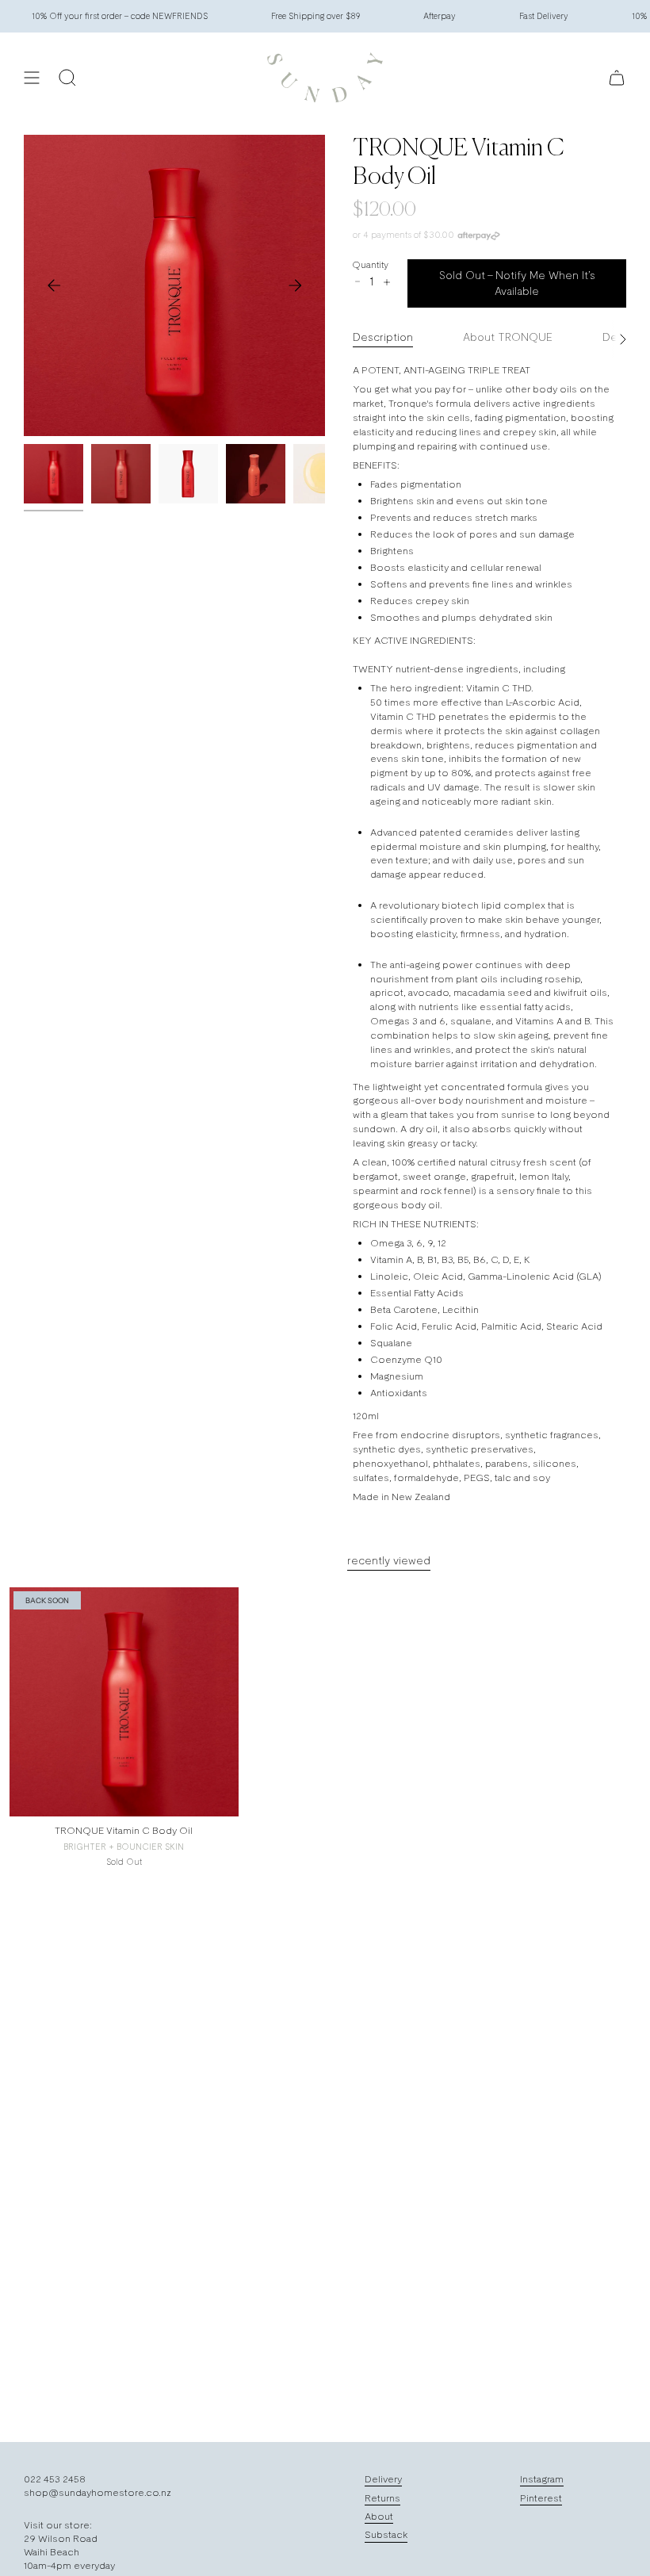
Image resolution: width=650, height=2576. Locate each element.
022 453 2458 (55, 2479)
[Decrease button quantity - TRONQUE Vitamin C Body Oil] (357, 281)
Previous (54, 285)
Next (295, 285)
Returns (382, 2498)
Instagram (542, 2479)
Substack (386, 2534)
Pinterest (541, 2498)
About (379, 2516)
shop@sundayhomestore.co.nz (97, 2492)
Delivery (383, 2479)
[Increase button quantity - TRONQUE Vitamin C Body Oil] (386, 282)
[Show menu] (32, 78)
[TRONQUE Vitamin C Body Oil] (124, 1702)
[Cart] (617, 78)
